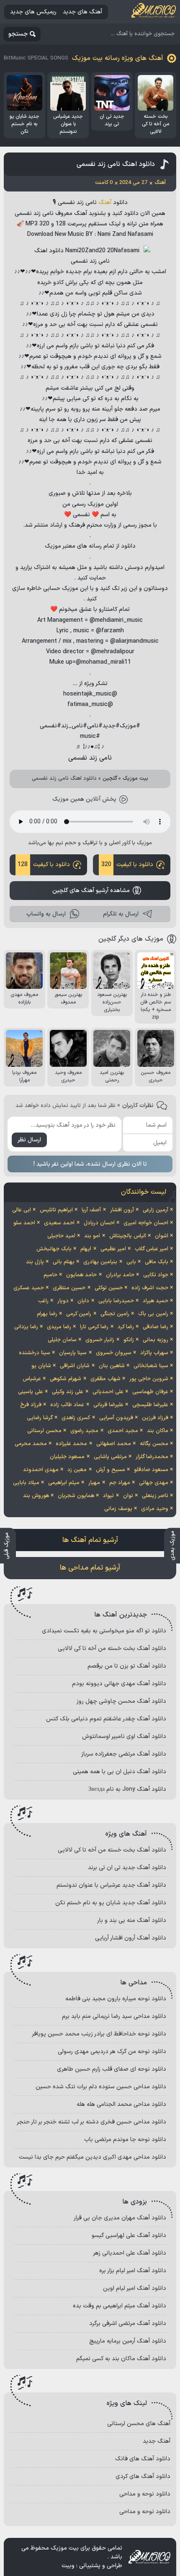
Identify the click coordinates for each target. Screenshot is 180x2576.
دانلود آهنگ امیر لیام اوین (135, 2288)
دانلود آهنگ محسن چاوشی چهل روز (121, 1701)
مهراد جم (120, 1483)
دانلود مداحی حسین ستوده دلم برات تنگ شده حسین (101, 2087)
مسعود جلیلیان (67, 1457)
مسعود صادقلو (151, 1470)
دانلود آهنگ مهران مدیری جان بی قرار (120, 2218)
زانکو (129, 1340)
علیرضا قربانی (108, 1405)
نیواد (108, 1496)
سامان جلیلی (62, 1340)
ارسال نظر (29, 1140)
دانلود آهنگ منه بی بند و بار (132, 1920)
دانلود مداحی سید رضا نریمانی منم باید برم (114, 2016)
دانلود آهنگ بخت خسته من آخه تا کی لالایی (112, 1649)
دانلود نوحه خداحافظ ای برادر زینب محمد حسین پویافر (99, 2034)
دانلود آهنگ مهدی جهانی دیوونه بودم (119, 1684)
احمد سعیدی (59, 1223)
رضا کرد (126, 1327)
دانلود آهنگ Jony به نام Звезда (127, 1789)
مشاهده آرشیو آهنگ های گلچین (91, 891)
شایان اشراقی (75, 1366)
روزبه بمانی (156, 1340)
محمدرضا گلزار (152, 1457)
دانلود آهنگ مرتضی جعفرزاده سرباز (124, 1754)
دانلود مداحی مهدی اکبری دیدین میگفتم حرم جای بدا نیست (93, 2157)
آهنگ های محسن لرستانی (139, 2424)
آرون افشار (122, 1210)
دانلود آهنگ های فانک (143, 2459)
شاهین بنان (112, 1366)
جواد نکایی (156, 1275)
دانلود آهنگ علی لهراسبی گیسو (129, 2236)
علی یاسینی (31, 1392)
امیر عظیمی (113, 1249)
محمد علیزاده (71, 1444)
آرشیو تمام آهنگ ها (90, 1540)
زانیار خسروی (100, 1340)
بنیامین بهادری (100, 1262)
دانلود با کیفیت (127, 865)
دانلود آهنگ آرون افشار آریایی (131, 1938)
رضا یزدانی (26, 1327)
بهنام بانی (64, 1262)
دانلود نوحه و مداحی (145, 2494)
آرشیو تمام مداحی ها (90, 1568)
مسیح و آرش (111, 1470)
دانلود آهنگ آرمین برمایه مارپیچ (128, 2341)
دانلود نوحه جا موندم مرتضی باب (125, 2140)
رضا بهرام (47, 1314)
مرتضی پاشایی (110, 1457)
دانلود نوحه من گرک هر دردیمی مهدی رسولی (112, 2052)
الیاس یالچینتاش (128, 1236)
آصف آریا (91, 1210)
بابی (131, 1262)
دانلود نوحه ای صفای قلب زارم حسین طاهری (112, 2069)
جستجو (18, 34)
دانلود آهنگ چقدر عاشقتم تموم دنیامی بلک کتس (106, 1719)
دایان (83, 1301)
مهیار (94, 1483)
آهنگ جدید (157, 2441)
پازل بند (35, 1262)
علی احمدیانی (108, 1392)
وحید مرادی (155, 1509)
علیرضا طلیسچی (150, 1405)
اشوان (162, 1236)
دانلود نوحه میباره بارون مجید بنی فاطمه (116, 1999)
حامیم (50, 1275)
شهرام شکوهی (66, 1379)
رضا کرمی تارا (94, 1327)
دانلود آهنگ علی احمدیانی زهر (130, 2253)
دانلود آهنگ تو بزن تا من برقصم (127, 1666)
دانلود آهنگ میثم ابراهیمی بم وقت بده (120, 2306)
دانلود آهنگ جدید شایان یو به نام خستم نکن (111, 1903)
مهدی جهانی (154, 1483)
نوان (128, 1496)
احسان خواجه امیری (146, 1223)
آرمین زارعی (156, 1210)
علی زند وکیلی (68, 1392)
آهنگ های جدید (82, 12)
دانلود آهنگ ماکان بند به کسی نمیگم (121, 2359)
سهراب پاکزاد (154, 1353)
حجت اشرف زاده (150, 1288)
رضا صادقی (156, 1327)
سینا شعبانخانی (151, 1366)
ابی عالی (22, 1210)
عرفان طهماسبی (150, 1392)
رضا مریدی (59, 1327)
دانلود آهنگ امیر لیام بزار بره (133, 2271)
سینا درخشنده (35, 1353)
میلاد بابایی (26, 1483)
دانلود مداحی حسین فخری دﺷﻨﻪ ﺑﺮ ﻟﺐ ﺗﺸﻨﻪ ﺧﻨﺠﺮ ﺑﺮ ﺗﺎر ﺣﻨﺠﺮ (91, 2122)
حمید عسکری (29, 1288)
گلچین (110, 778)
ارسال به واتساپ (46, 914)
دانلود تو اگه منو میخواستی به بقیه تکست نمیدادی (104, 1631)
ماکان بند (158, 1431)
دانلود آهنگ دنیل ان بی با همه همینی (120, 1772)
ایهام (86, 1249)
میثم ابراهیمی (64, 1483)
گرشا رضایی (40, 1418)
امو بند (92, 1236)
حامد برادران (120, 1275)
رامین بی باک (153, 1314)
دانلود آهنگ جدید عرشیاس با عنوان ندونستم (111, 1885)
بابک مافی (157, 1262)
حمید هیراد (156, 1301)
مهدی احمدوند (41, 1470)
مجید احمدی (123, 1431)
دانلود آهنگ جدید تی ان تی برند (127, 1868)
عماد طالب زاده (67, 1405)
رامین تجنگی (115, 1314)
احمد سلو (24, 1223)
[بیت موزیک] (154, 12)
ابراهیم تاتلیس (56, 1210)
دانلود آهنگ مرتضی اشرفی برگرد (128, 2324)
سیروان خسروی (114, 1353)
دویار (63, 1301)
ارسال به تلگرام (121, 914)
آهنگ (105, 203)
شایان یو (41, 1366)
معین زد (77, 1470)
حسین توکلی (109, 1288)
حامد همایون (81, 1275)
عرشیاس (32, 1379)
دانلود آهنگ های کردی (143, 2476)
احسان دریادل (99, 1223)
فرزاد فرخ (31, 1405)
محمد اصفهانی (114, 1444)
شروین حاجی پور (149, 1379)
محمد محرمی (31, 1444)
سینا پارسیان (73, 1353)
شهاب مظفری (105, 1379)
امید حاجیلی (61, 1236)
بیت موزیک (135, 778)
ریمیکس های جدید (33, 12)
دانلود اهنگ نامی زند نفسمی (116, 164)
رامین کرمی (79, 1314)
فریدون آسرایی (116, 1418)
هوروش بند (36, 1496)
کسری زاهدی (76, 1418)
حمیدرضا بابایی (116, 1301)
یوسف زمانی (118, 1509)
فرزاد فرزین (155, 1418)
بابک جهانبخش (54, 1249)
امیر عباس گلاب (152, 1249)
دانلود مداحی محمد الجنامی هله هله (121, 2104)
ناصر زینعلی (155, 1496)
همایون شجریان (76, 1496)
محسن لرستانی (44, 1431)
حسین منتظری (69, 1288)
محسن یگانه (154, 1444)
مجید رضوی (84, 1431)
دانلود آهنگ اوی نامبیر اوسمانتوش (124, 1737)
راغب (43, 1301)
